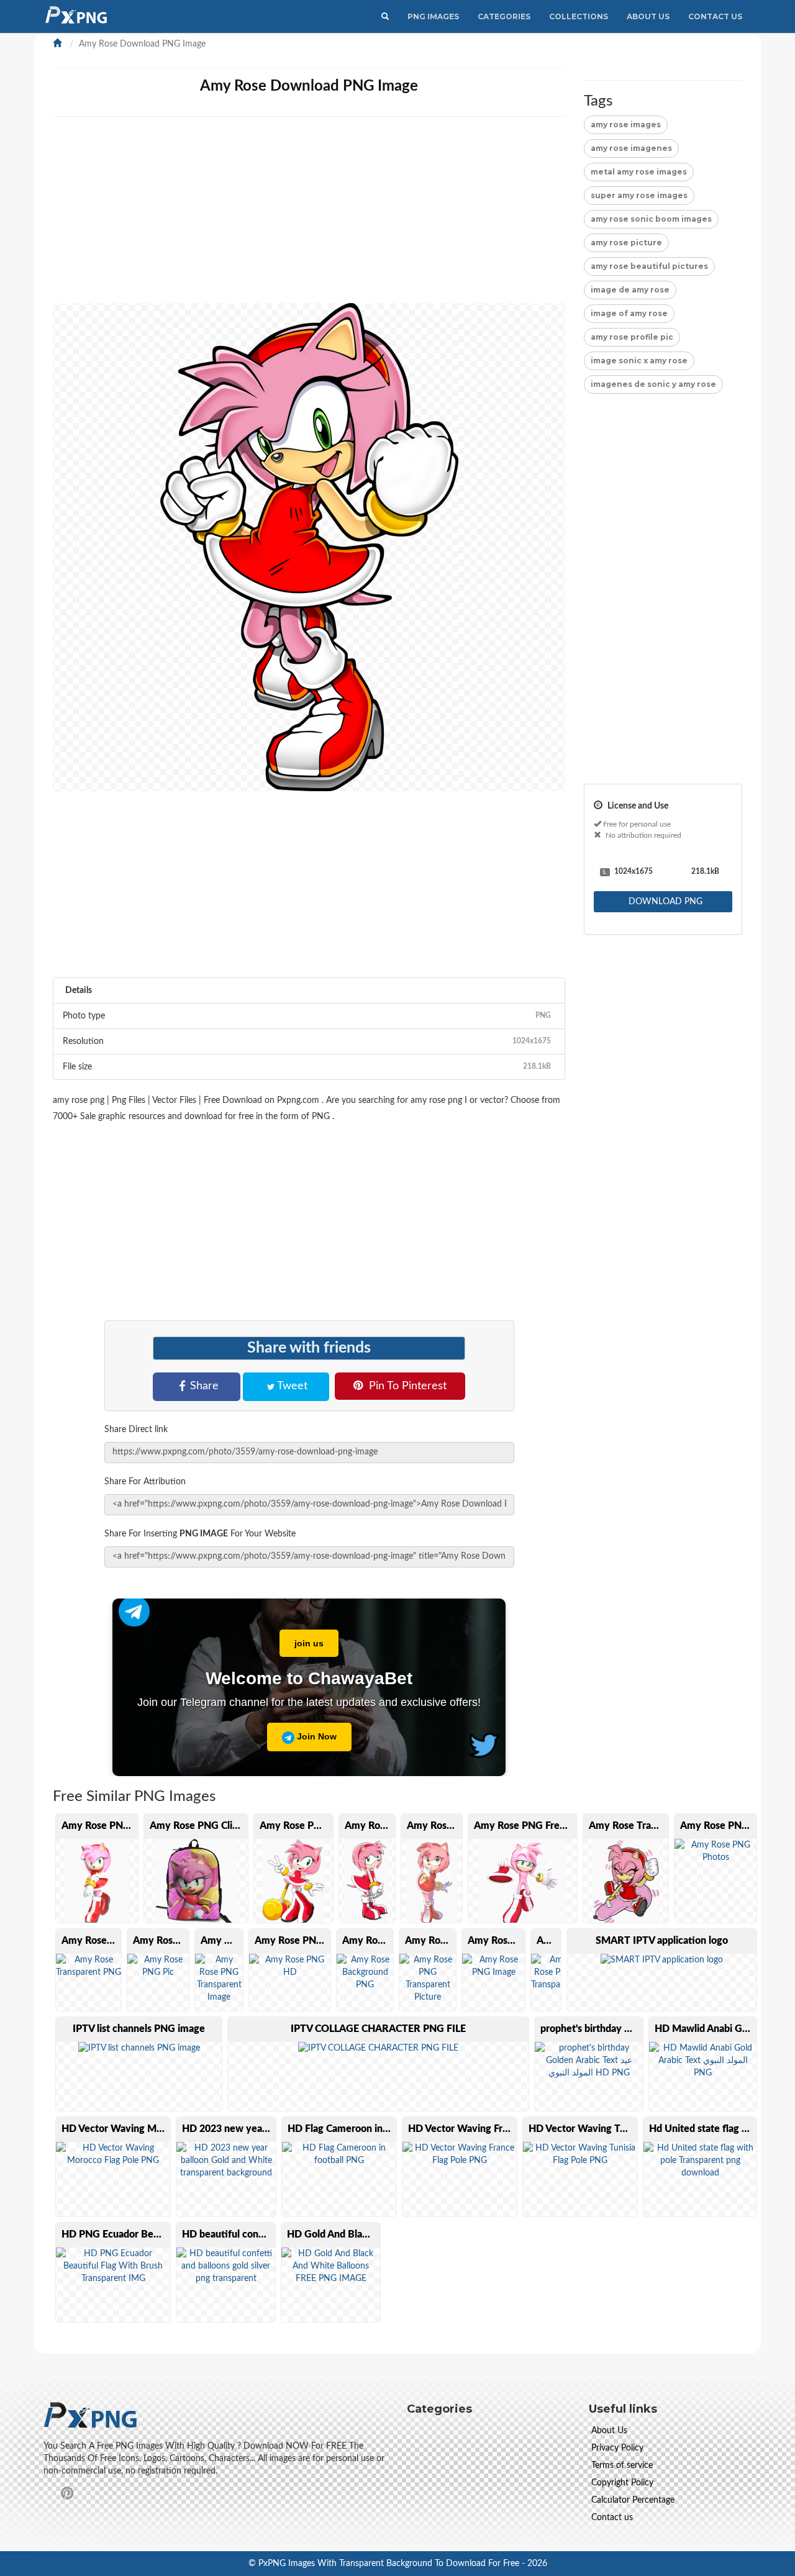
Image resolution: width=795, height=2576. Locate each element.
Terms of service (622, 2465)
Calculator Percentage (633, 2500)
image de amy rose (630, 290)
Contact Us (715, 16)
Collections (579, 16)
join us (309, 1643)
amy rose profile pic (632, 337)
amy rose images (626, 125)
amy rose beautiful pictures (649, 266)
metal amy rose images (639, 172)
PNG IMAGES (433, 16)
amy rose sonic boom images (651, 219)
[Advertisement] (309, 216)
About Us (648, 16)
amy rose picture (626, 243)
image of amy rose (629, 313)
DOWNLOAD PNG (664, 902)
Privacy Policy (617, 2448)
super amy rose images (639, 195)
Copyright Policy (622, 2483)
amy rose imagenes (631, 148)
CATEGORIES (504, 16)
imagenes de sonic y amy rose (653, 384)
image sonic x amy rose (639, 361)
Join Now (316, 1736)
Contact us (612, 2518)
